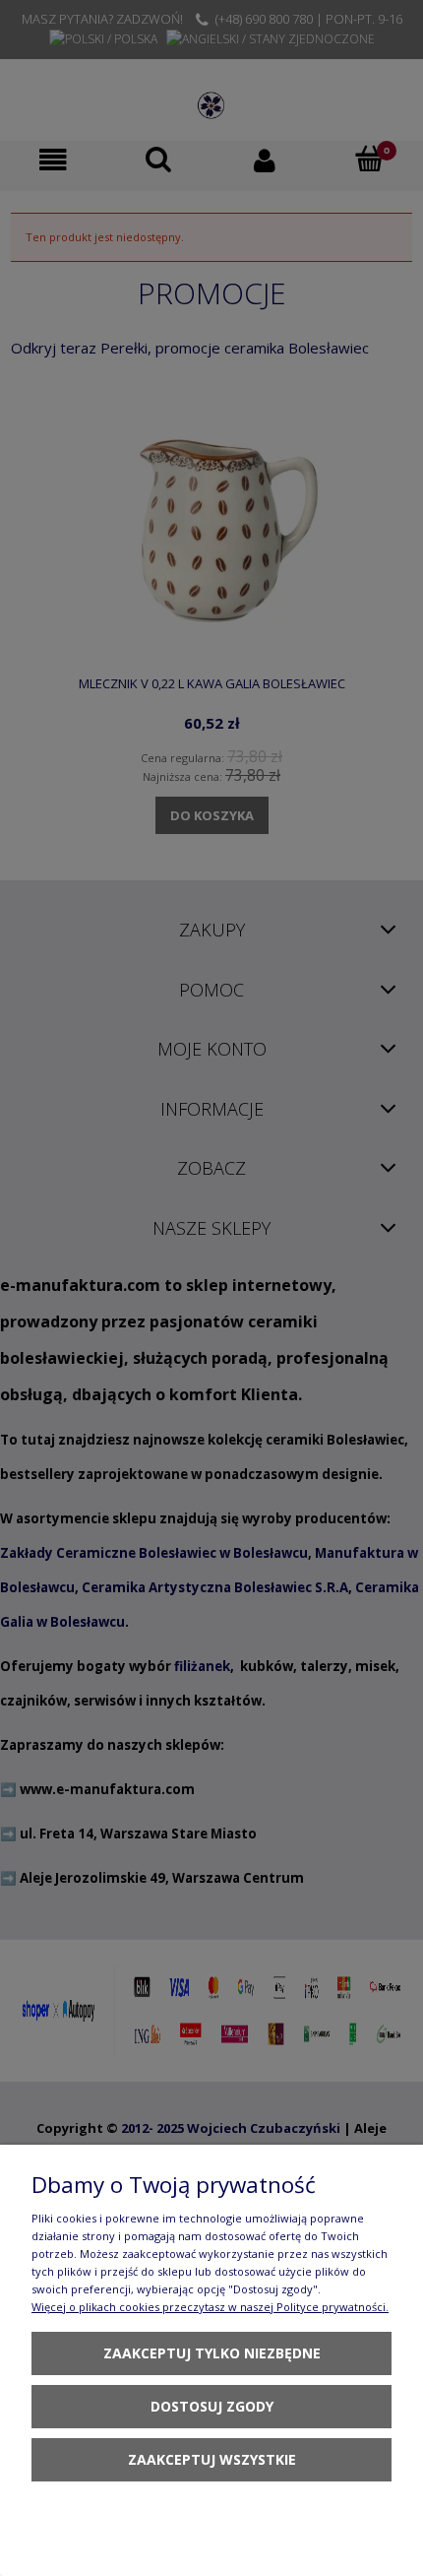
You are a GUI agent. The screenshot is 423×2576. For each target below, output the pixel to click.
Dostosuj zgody (212, 2406)
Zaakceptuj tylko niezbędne (212, 2353)
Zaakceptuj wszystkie (212, 2459)
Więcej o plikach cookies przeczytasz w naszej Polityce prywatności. (210, 2307)
